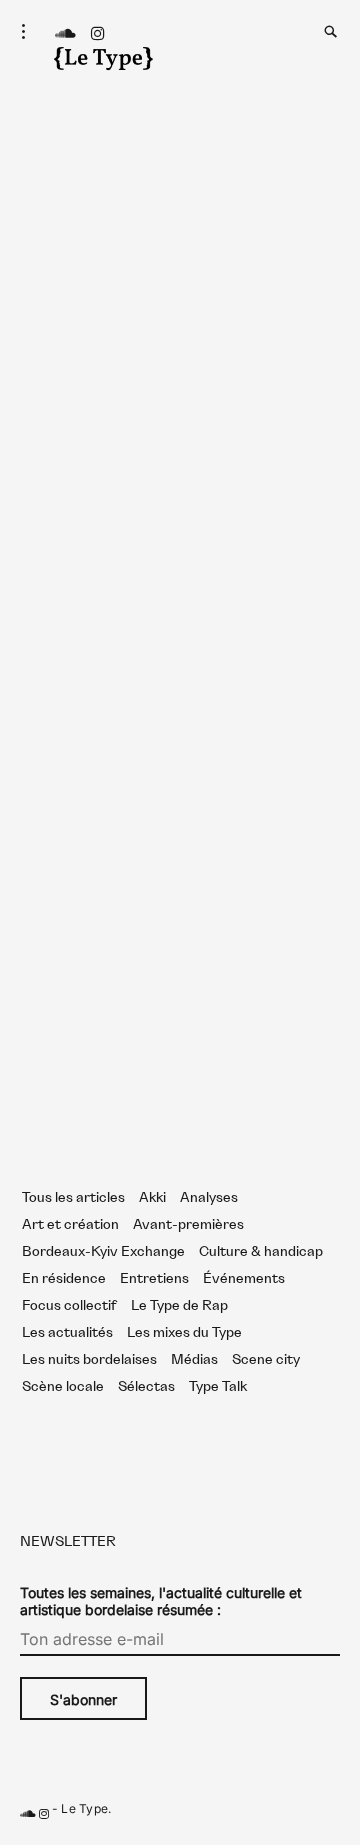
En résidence (64, 1279)
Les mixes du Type (184, 1333)
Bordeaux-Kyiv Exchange (103, 1252)
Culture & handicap (261, 1252)
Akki (152, 1198)
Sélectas (146, 1387)
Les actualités (67, 1333)
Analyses (209, 1198)
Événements (244, 1279)
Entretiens (154, 1279)
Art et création (70, 1225)
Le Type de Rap (179, 1306)
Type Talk (218, 1387)
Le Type (84, 1808)
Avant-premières (188, 1225)
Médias (194, 1360)
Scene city (266, 1360)
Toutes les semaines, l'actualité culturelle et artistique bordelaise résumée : (161, 1601)
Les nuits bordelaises (89, 1360)
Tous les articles (73, 1198)
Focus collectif (69, 1306)
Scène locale (63, 1387)
